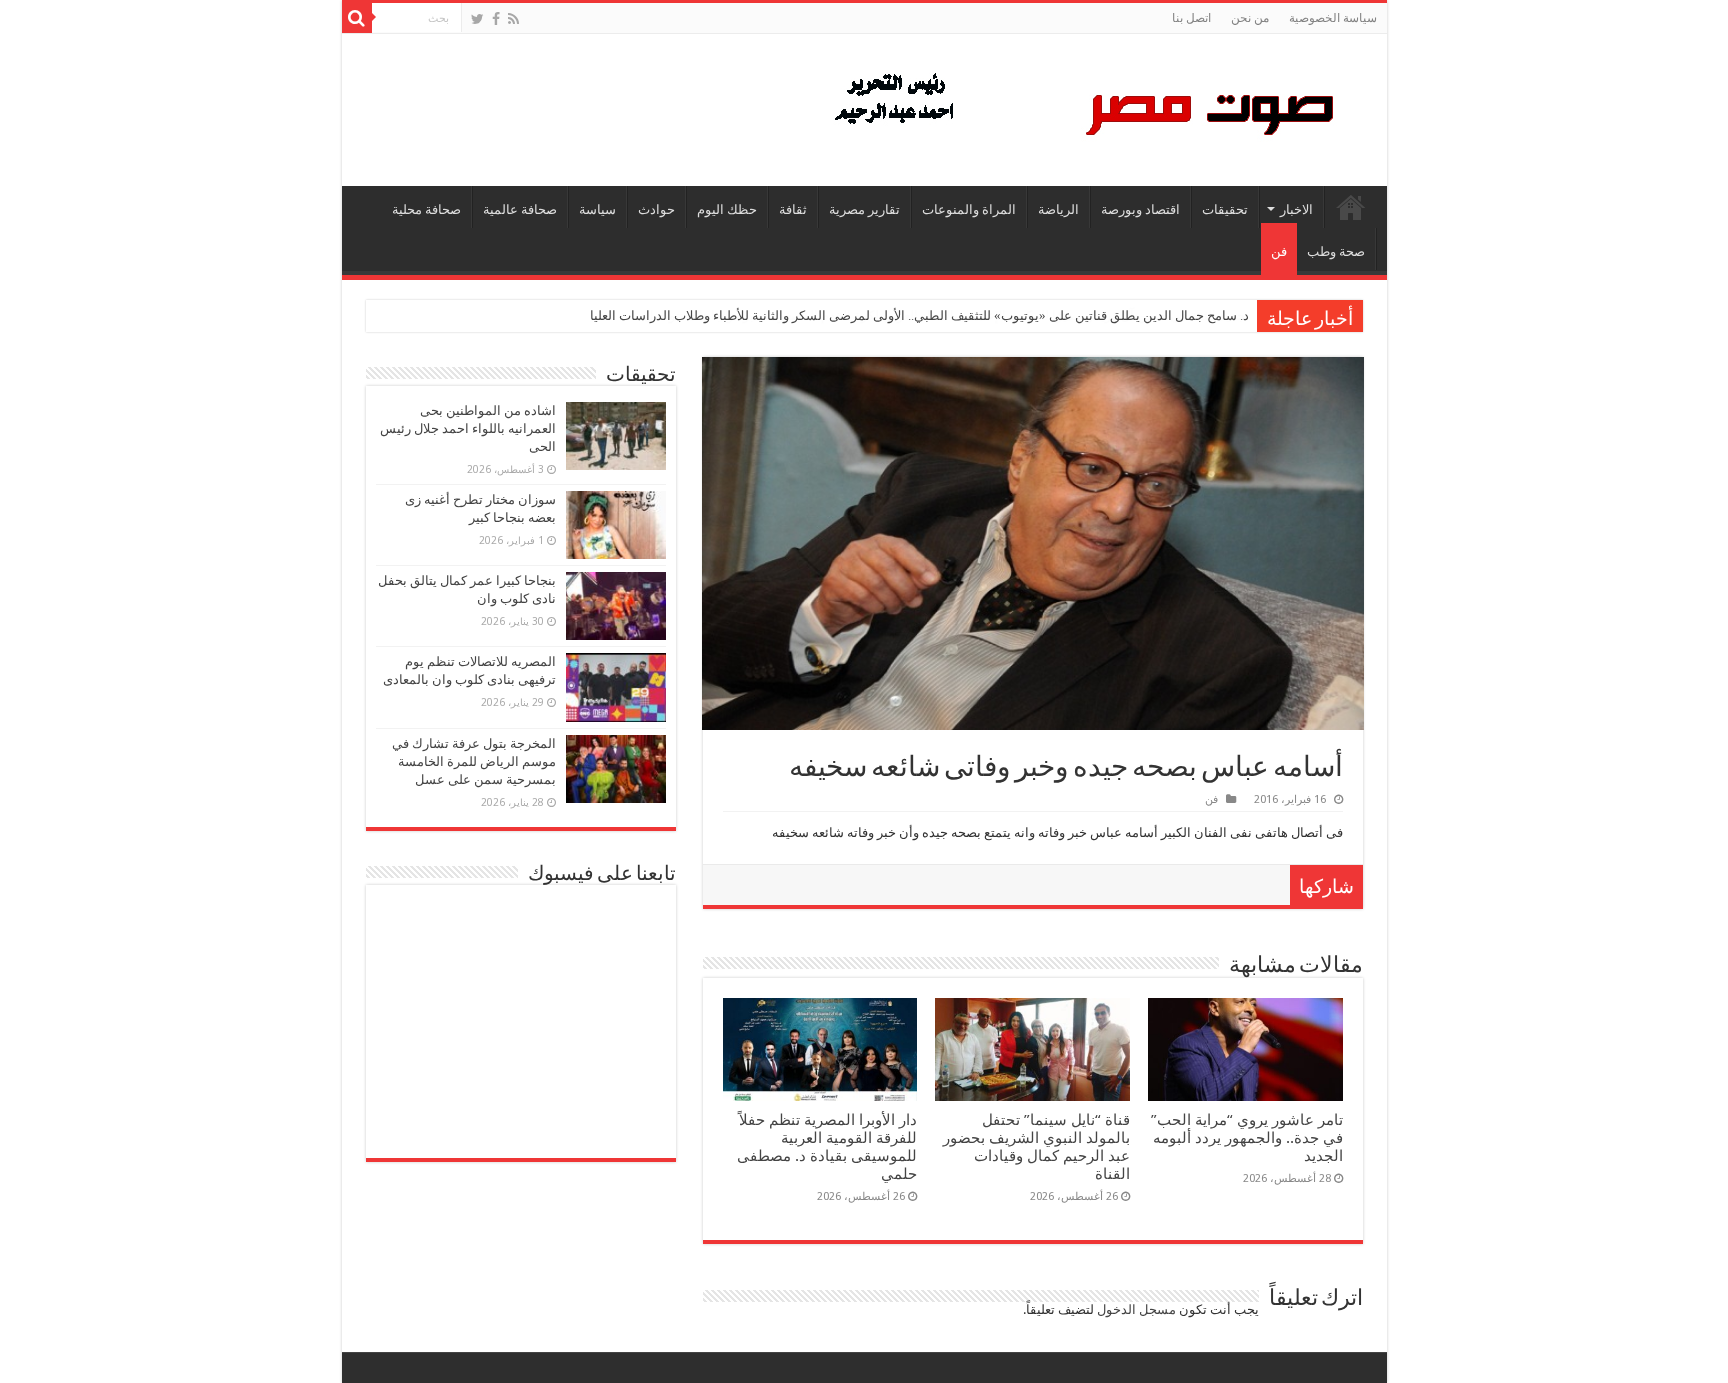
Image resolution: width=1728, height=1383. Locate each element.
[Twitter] (477, 19)
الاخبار (1296, 209)
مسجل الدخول (1136, 1309)
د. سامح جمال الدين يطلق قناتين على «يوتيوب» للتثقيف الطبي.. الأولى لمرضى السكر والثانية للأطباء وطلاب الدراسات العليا (919, 315)
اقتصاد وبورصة (1140, 209)
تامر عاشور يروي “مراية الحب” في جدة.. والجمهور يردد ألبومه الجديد (1247, 1138)
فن (1279, 251)
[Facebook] (496, 19)
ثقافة (793, 209)
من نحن (1250, 18)
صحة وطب (1336, 251)
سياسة (597, 209)
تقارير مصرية (864, 209)
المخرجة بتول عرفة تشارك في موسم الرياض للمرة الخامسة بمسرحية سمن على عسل (474, 761)
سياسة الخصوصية (1333, 18)
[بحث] (357, 18)
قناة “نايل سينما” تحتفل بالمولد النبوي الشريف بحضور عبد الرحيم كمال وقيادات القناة (1036, 1147)
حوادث (656, 209)
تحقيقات (1225, 209)
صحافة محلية (426, 209)
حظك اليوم (727, 209)
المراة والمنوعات (969, 209)
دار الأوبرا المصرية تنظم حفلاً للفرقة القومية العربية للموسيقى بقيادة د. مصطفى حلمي (827, 1147)
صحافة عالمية (520, 209)
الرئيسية (1351, 207)
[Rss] (513, 19)
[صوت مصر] (1082, 106)
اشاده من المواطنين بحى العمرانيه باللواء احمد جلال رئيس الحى (468, 428)
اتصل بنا (1191, 18)
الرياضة (1058, 209)
